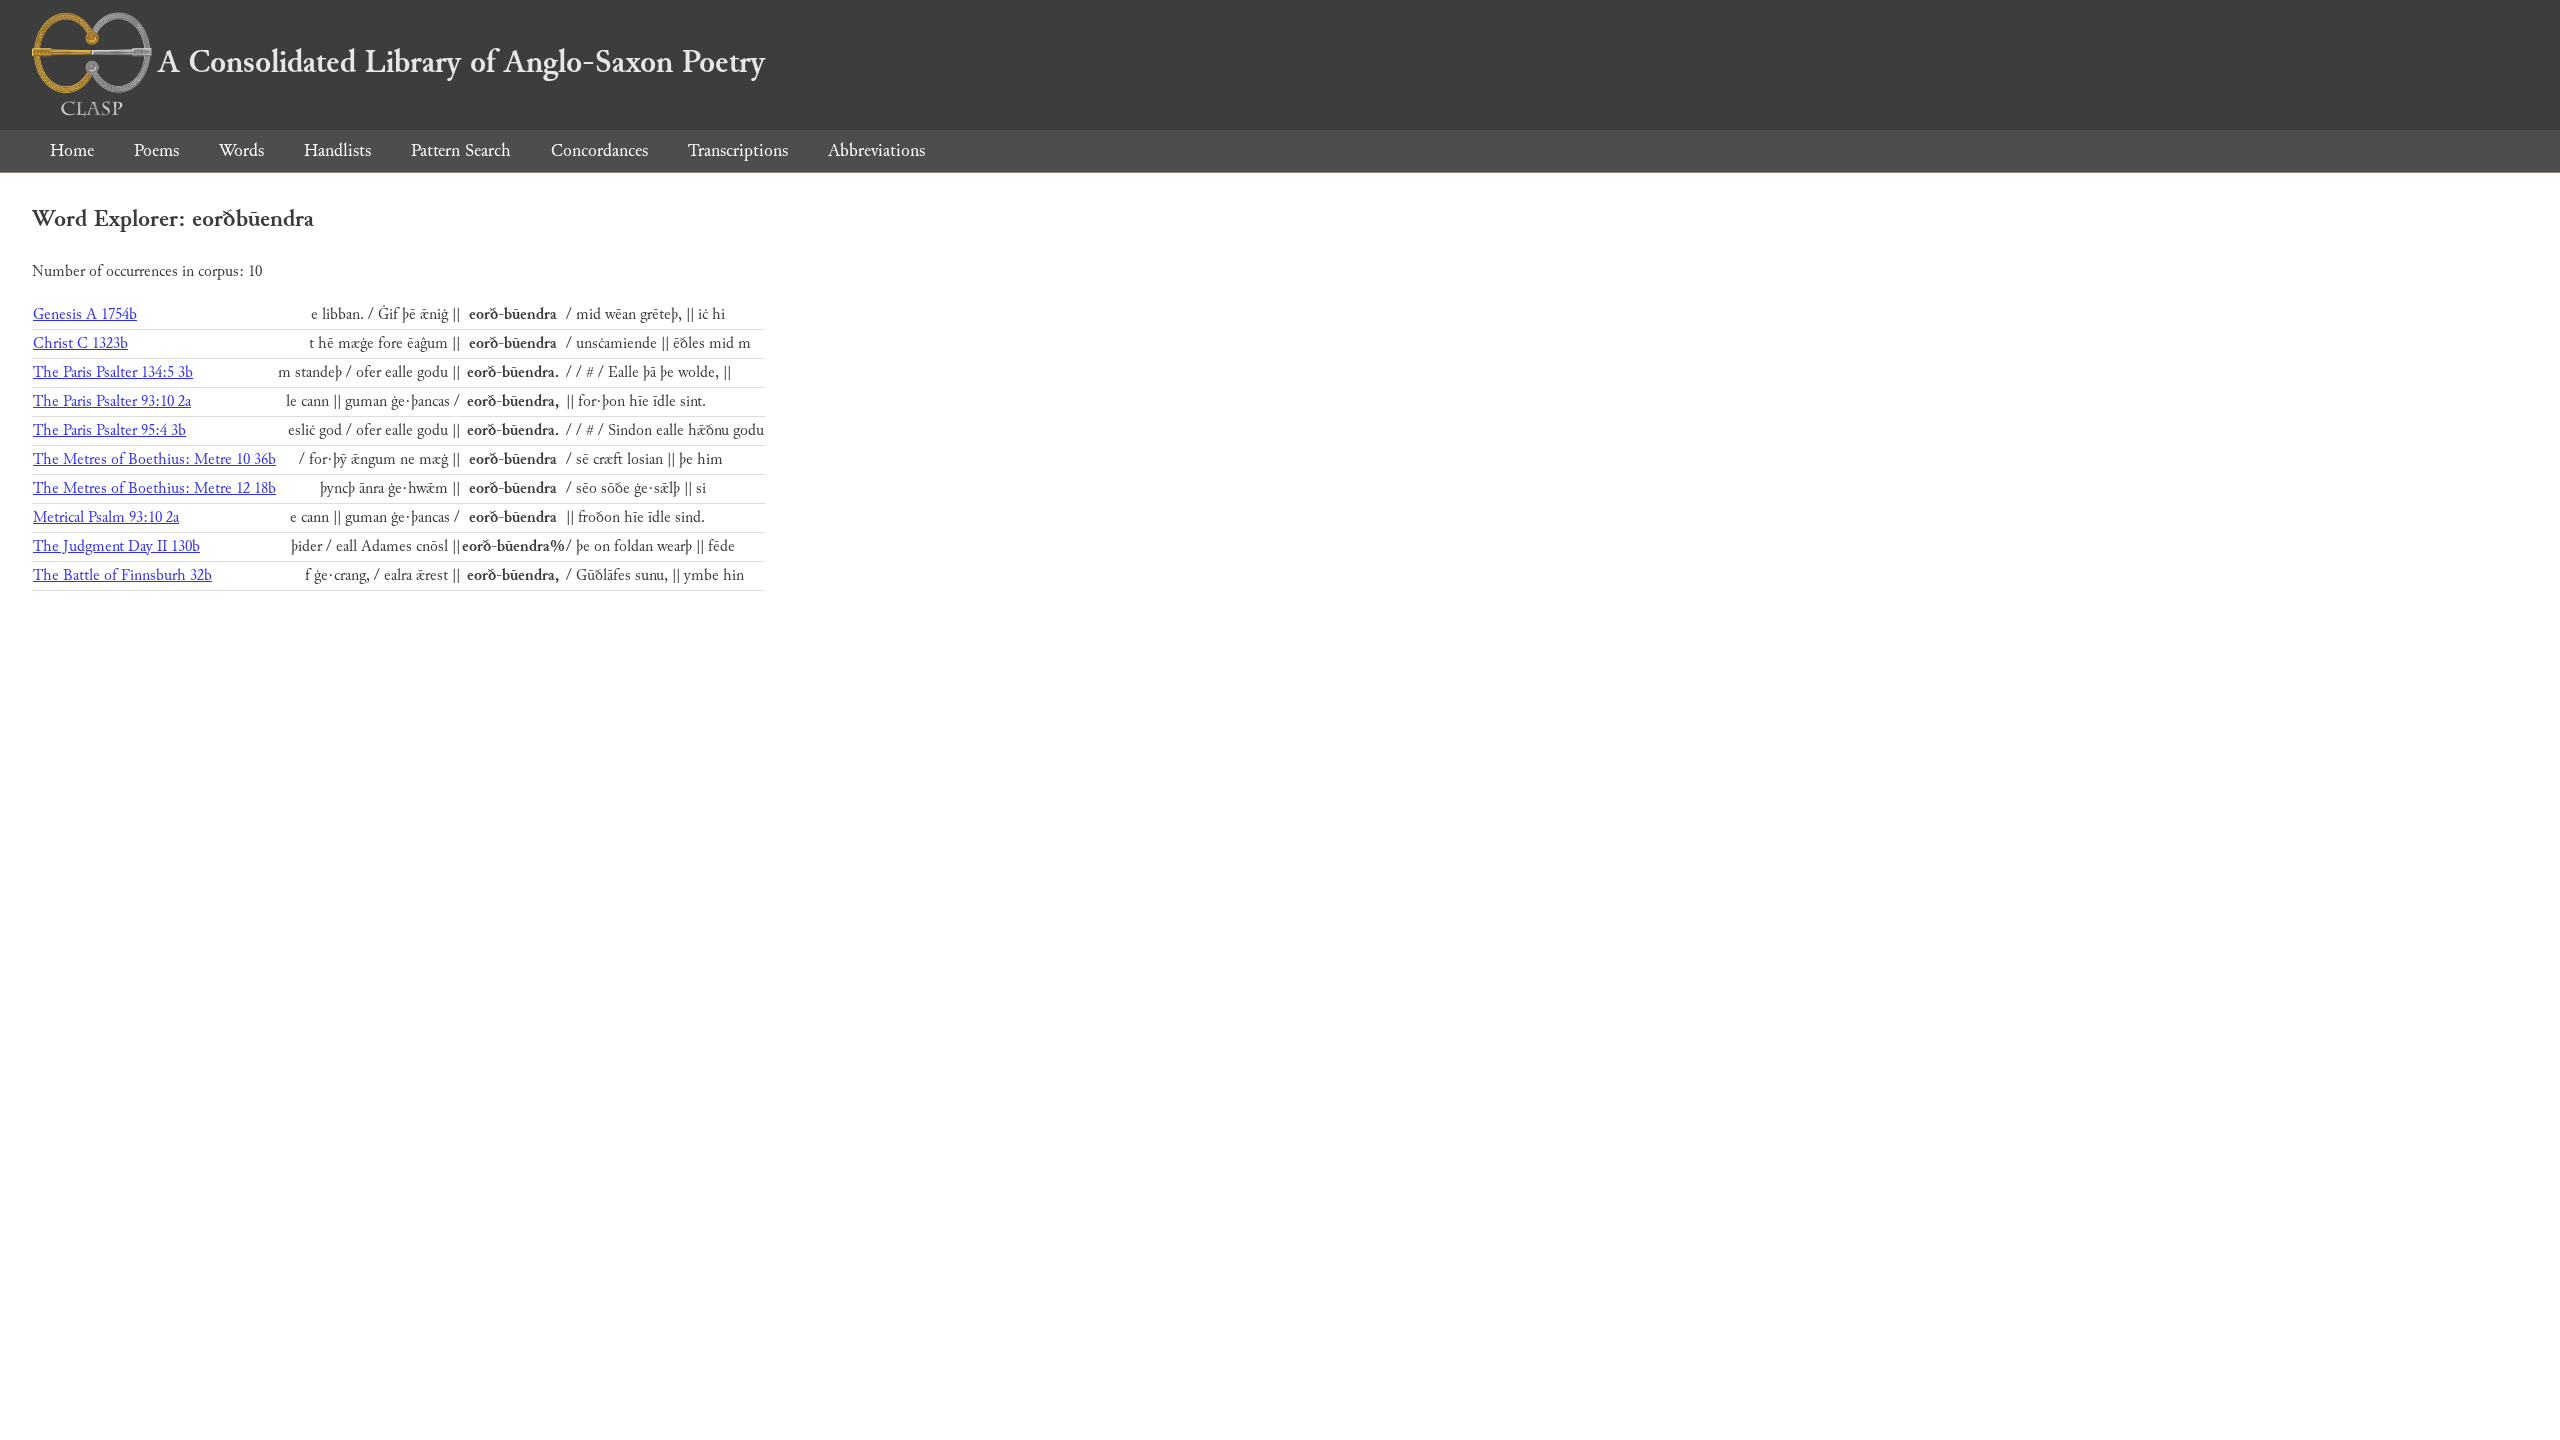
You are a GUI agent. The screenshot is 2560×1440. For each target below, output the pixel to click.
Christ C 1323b (80, 343)
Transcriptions (738, 150)
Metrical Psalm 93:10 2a (106, 517)
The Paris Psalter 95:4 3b (109, 430)
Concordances (599, 150)
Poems (156, 150)
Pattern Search (461, 150)
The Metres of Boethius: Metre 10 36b (154, 459)
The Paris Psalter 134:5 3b (113, 372)
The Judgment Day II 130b (116, 546)
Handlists (337, 150)
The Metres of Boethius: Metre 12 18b (154, 488)
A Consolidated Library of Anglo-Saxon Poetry (461, 62)
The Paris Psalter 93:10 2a (112, 401)
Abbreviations (876, 150)
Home (72, 150)
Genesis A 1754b (85, 314)
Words (241, 150)
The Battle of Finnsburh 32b (122, 575)
